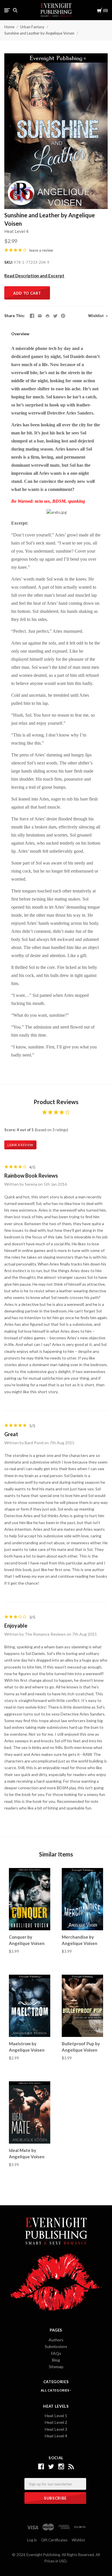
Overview (20, 334)
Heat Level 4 (16, 231)
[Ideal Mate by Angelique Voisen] (30, 2113)
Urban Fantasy (32, 27)
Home (9, 27)
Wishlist (96, 316)
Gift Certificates (54, 2540)
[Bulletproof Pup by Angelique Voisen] (82, 2006)
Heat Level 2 (56, 2422)
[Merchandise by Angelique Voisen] (82, 1899)
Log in (32, 2540)
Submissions (56, 2346)
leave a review (41, 250)
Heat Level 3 (56, 2429)
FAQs (56, 2353)
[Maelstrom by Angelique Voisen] (30, 2006)
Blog (56, 2360)
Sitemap (56, 2367)
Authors (56, 2340)
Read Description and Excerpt (34, 276)
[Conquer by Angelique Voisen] (30, 1899)
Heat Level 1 (56, 2416)
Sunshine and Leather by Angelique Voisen (39, 33)
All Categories (55, 2390)
